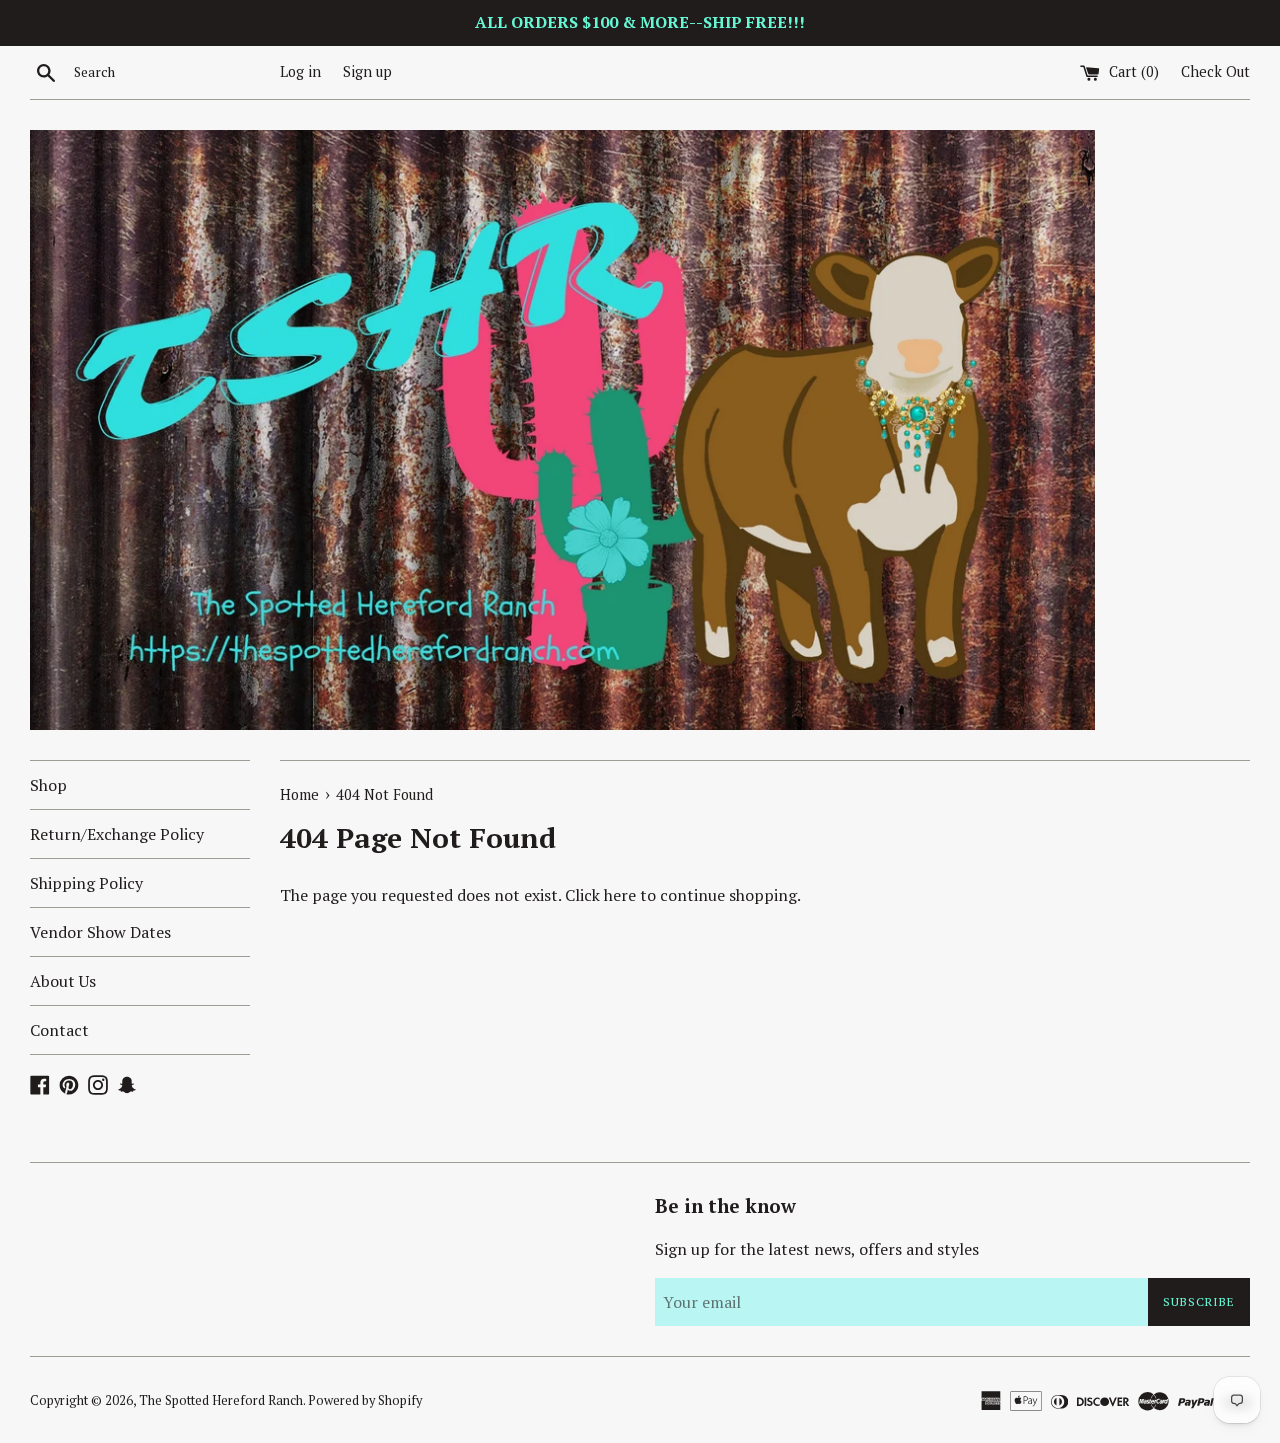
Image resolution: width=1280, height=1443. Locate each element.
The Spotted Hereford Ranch (221, 1400)
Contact (59, 1030)
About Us (63, 981)
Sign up (367, 71)
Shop (48, 785)
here (620, 895)
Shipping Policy (86, 883)
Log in (300, 71)
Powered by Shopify (365, 1400)
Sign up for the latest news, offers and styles (817, 1249)
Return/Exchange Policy (117, 834)
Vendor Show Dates (100, 932)
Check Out (1215, 71)
